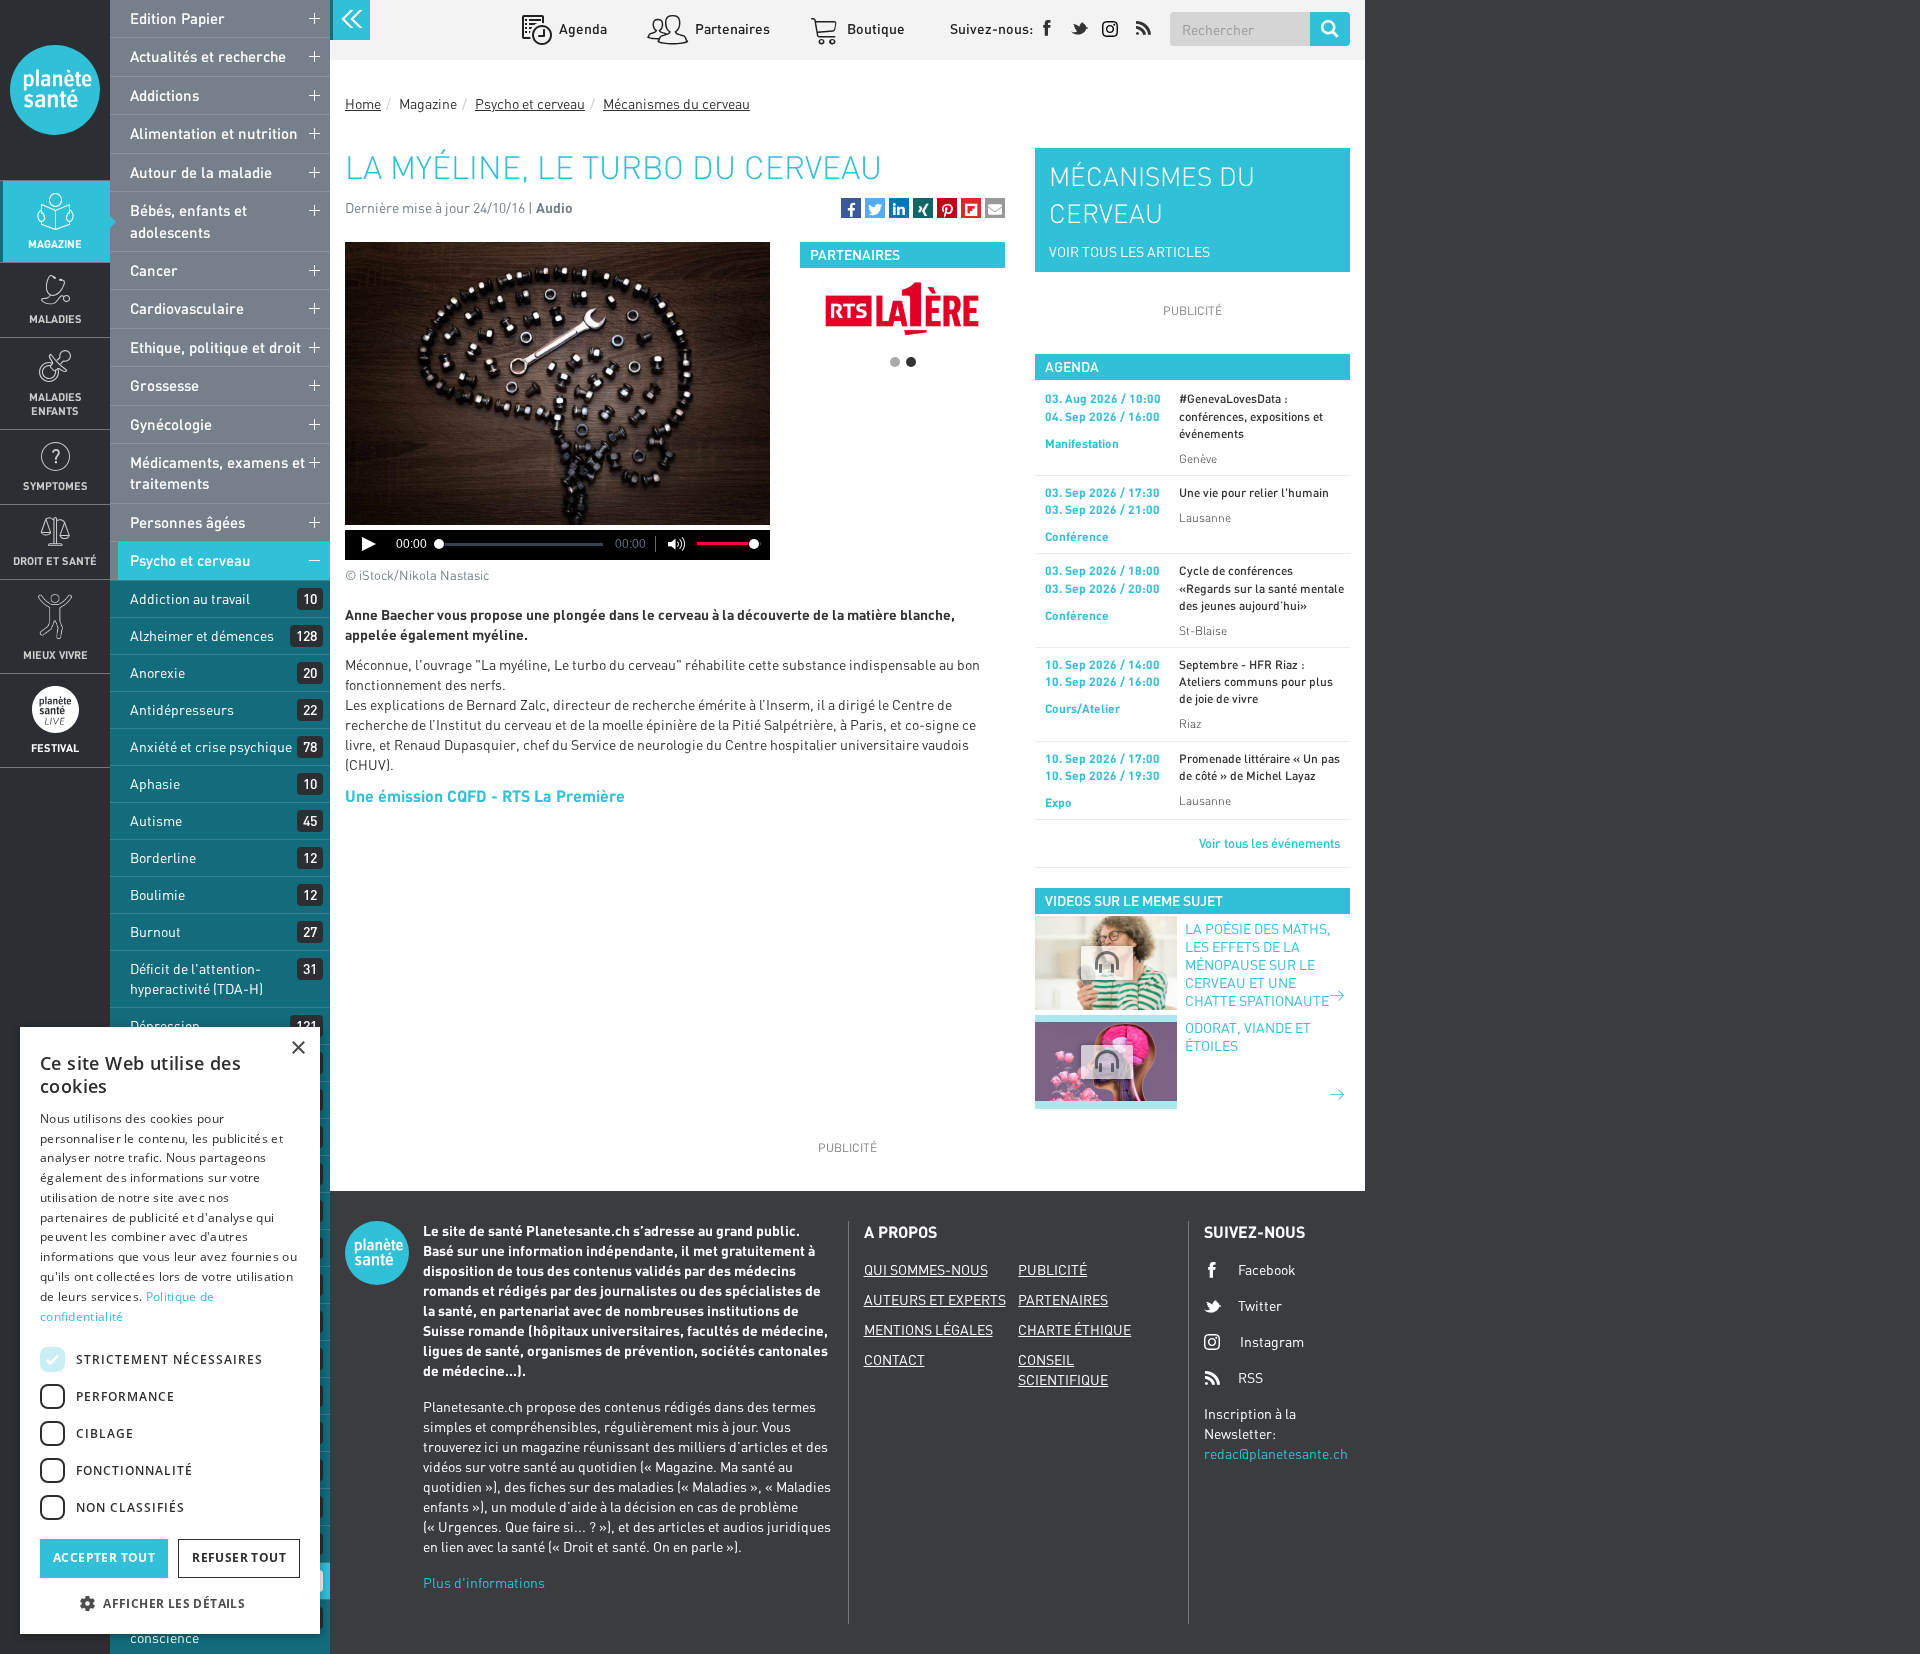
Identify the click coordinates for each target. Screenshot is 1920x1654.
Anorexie (157, 672)
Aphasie (155, 783)
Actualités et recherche (208, 56)
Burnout (155, 931)
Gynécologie (171, 424)
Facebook (1267, 1269)
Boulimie (157, 894)
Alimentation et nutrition (214, 133)
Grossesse (164, 385)
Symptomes (55, 485)
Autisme (156, 820)
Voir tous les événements (1269, 843)
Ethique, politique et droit (215, 347)
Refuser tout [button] (239, 1557)
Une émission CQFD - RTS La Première (485, 795)
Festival (55, 747)
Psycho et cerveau (190, 560)
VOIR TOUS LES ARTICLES (1129, 251)
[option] (902, 308)
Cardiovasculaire (187, 308)
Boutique (874, 28)
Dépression (165, 1025)
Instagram (1272, 1341)
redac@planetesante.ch (1276, 1453)
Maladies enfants (55, 403)
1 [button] (895, 362)
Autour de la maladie (201, 172)
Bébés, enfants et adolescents (188, 220)
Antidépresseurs (182, 709)
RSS (1250, 1377)
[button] (851, 208)
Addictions (164, 95)
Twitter (1260, 1305)
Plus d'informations (484, 1582)
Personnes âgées (187, 522)
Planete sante (55, 90)
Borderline (163, 857)
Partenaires (731, 28)
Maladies (55, 318)
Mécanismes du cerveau (676, 103)
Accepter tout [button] (104, 1557)
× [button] (297, 1048)
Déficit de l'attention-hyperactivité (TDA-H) (196, 978)
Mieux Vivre (55, 654)
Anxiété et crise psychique (211, 746)
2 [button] (911, 362)
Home (363, 103)
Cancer (154, 270)
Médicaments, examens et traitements (217, 472)
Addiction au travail (190, 598)
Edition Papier (177, 18)
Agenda (581, 28)
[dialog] (170, 1330)
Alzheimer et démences (202, 635)
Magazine (55, 243)
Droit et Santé (55, 560)
